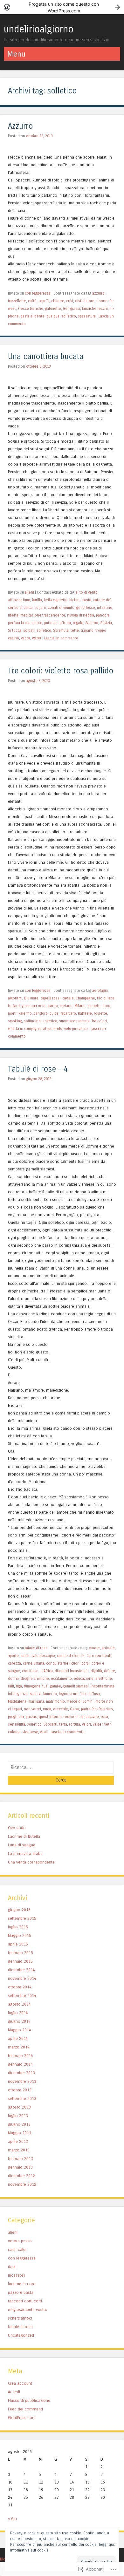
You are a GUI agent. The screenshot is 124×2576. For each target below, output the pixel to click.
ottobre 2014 (20, 1987)
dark (12, 2267)
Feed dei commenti (25, 2409)
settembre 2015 (22, 1918)
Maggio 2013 (20, 2133)
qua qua (53, 316)
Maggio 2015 (20, 1935)
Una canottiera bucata (46, 357)
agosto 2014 (19, 2004)
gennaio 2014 (20, 2064)
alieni (29, 592)
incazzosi (16, 2275)
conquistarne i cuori (63, 1663)
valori (86, 1724)
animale (108, 1648)
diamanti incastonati (72, 1671)
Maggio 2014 (20, 2030)
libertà (13, 615)
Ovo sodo (17, 1828)
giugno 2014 (19, 2021)
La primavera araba (25, 1854)
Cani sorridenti (99, 1656)
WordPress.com (22, 2418)
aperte (13, 1656)
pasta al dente (33, 316)
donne (102, 301)
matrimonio (55, 1701)
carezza (14, 1663)
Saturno (92, 623)
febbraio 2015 (21, 1953)
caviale (68, 998)
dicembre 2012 (21, 2176)
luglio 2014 (18, 2013)
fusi (45, 1686)
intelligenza (18, 1694)
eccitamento (61, 1679)
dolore (110, 1671)
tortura (75, 1724)
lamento (50, 1694)
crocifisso (30, 1671)
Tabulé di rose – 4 (38, 1069)
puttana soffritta (58, 623)
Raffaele (85, 1013)
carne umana (34, 1663)
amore (95, 1648)
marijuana (36, 1701)
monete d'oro (99, 1006)
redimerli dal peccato (81, 1717)
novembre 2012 (22, 2184)
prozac (31, 1717)
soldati (29, 630)
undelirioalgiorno (39, 29)
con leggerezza (38, 293)
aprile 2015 (18, 1944)
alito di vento (87, 592)
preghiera (16, 1717)
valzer (98, 1724)
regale (78, 623)
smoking (15, 1021)
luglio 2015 (18, 1927)
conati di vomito (61, 608)
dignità (96, 1671)
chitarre (58, 301)
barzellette (17, 301)
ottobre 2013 (20, 2090)
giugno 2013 (19, 2124)
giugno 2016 (19, 1910)
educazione (84, 1679)
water (37, 638)
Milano (80, 1006)
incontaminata (103, 1686)
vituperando (52, 1029)
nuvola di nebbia (81, 615)
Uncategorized (21, 2335)
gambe (56, 1686)
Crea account (20, 2383)
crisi (70, 301)
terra (63, 1724)
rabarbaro (68, 1013)
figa (19, 1686)
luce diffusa (90, 1694)
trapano (87, 630)
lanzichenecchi (95, 309)
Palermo (25, 1013)
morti (12, 1013)
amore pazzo (20, 2241)
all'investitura (19, 600)
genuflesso (86, 608)
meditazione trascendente (43, 615)
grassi (75, 309)
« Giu (12, 2519)
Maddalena (17, 1701)
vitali (44, 1732)
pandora (103, 615)
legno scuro (69, 1694)
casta (87, 600)
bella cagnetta (56, 600)
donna (13, 1679)
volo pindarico (76, 1029)
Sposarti (50, 1724)
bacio (25, 1656)
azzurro (98, 293)
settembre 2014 (22, 1996)
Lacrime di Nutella (24, 1836)
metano (66, 1006)
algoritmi (15, 998)
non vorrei (32, 1709)
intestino (105, 608)
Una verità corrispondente (31, 1862)
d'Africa (47, 1671)
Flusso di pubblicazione (29, 2400)
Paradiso (106, 1709)
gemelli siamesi (76, 1686)
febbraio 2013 (21, 2159)
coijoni (40, 608)
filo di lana (106, 998)
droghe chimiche (35, 1679)
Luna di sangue (22, 1845)
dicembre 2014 (21, 1970)
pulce (54, 1013)
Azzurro (21, 126)
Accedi (14, 2392)
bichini (75, 600)
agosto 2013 (19, 2107)
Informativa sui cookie (29, 2550)
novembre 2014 (22, 1978)
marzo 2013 (19, 2150)
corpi (86, 1663)
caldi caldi (17, 2249)
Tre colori (99, 1021)
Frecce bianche (31, 309)
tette (75, 630)
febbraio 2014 (21, 2056)
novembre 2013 (22, 2081)
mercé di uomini (80, 1701)
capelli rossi (50, 998)
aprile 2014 (18, 2038)
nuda (47, 1709)
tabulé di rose (36, 1648)
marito (53, 1006)
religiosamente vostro (28, 2310)
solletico (69, 316)
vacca (26, 638)
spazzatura (87, 316)
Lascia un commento (61, 638)
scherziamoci (20, 2318)
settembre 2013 (22, 2099)
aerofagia (100, 991)
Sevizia (106, 623)
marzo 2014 (19, 2047)
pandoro (41, 1013)
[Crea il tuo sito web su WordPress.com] (62, 7)
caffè (32, 301)
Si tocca (15, 630)
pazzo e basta (21, 2292)
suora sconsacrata (74, 1021)
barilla (37, 600)
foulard (14, 1006)
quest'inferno (50, 1717)
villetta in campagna (24, 1029)
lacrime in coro (22, 2284)
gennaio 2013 (20, 2167)
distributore (85, 301)
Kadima (35, 1694)
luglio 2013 (18, 2116)
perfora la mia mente (25, 623)
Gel (66, 309)
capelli (44, 301)
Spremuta (61, 630)
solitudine (32, 1021)
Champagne (85, 998)
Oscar (75, 1709)
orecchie (61, 1709)
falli (11, 1686)
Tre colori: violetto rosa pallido (61, 671)
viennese (30, 1732)
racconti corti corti (25, 2301)
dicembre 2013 (21, 2073)
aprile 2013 (18, 2141)
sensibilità (17, 1724)
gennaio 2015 (20, 1961)
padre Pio (89, 1709)
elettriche (104, 1679)
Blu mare (31, 998)
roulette (100, 1013)
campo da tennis (71, 1656)
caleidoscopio (43, 1656)
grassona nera (34, 1006)
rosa (104, 1717)
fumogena (32, 1686)
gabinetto (53, 309)
